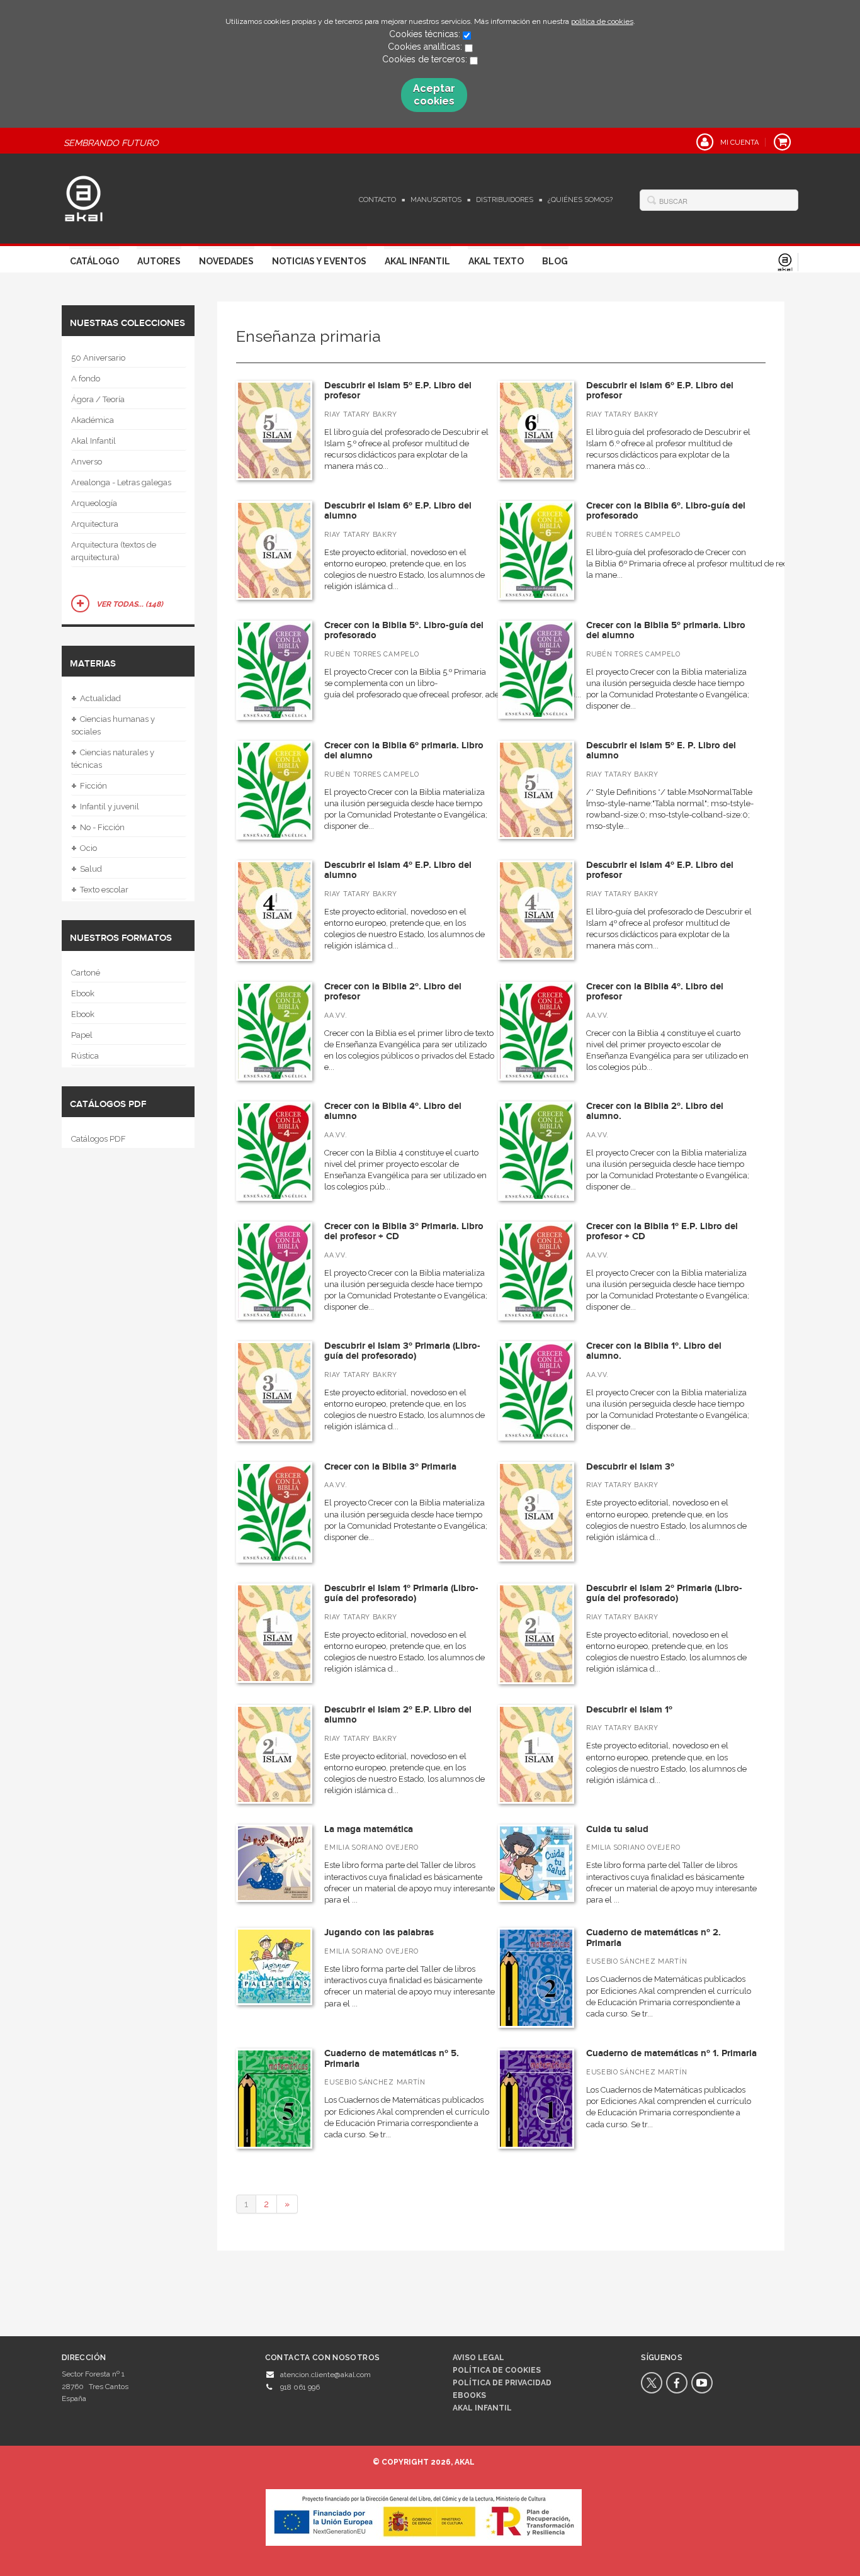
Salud (87, 869)
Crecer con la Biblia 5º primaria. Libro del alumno (666, 631)
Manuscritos (436, 200)
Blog (555, 261)
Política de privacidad (502, 2383)
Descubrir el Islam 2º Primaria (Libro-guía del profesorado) (664, 1594)
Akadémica (93, 420)
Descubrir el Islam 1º (629, 1710)
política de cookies (602, 21)
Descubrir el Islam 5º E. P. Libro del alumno (661, 751)
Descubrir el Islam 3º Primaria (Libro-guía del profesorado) (402, 1351)
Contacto (377, 200)
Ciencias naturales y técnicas (113, 757)
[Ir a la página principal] (84, 197)
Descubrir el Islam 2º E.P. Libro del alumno (398, 1715)
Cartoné (86, 973)
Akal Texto (496, 261)
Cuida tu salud (617, 1829)
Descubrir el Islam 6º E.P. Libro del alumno (398, 511)
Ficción (89, 786)
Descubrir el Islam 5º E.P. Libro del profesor (398, 391)
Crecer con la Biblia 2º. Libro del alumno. (655, 1111)
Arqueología (94, 503)
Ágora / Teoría (98, 399)
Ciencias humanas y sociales (113, 724)
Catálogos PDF (99, 1139)
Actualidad (96, 699)
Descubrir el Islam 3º (630, 1467)
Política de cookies (497, 2370)
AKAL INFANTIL (482, 2408)
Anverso (87, 462)
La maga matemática (369, 1829)
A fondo (86, 379)
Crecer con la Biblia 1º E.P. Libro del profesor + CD (662, 1232)
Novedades (226, 261)
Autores (159, 261)
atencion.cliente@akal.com (325, 2375)
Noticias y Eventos (319, 261)
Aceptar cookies (434, 95)
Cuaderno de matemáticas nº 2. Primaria (653, 1938)
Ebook (83, 993)
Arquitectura (95, 524)
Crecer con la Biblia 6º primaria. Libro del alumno (404, 751)
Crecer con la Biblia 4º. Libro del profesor (655, 992)
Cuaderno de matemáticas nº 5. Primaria (392, 2059)
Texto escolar (100, 890)
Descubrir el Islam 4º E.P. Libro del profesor (660, 870)
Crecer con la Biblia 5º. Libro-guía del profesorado (404, 631)
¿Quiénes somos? (580, 200)
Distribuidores (505, 200)
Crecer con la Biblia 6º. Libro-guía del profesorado (666, 511)
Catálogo (94, 261)
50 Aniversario (98, 358)
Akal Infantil (417, 261)
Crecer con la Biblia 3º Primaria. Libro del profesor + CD (404, 1232)
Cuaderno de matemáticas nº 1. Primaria (671, 2053)
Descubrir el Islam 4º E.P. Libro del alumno (398, 870)
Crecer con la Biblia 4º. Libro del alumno (393, 1111)
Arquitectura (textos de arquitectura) (114, 551)
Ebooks (469, 2395)
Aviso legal (478, 2358)
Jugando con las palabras (379, 1932)
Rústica (85, 1056)
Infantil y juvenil (105, 807)
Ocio (84, 848)
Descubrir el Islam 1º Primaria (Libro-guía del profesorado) (401, 1594)
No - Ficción (98, 828)
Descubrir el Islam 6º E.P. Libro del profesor (660, 391)
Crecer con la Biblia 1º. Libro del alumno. (654, 1351)
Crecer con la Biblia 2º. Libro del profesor (393, 992)
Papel (82, 1035)
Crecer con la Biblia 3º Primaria (390, 1467)
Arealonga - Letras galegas (121, 482)
